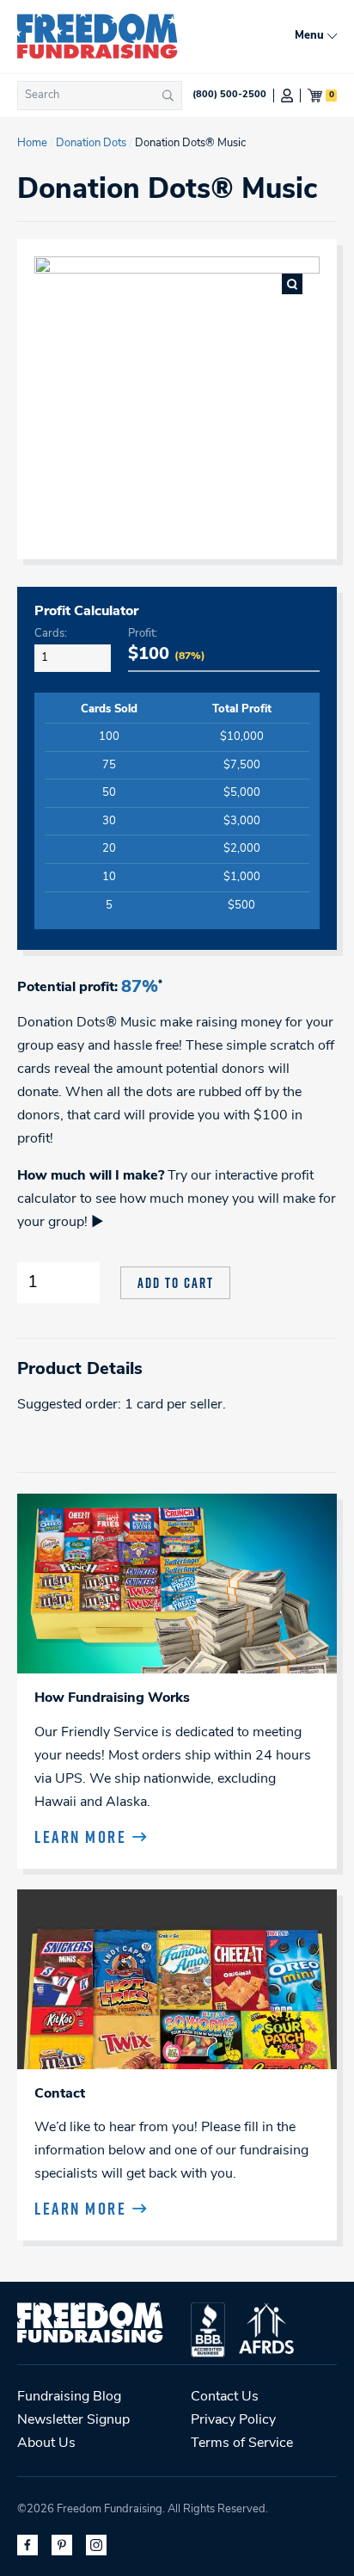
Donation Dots (91, 143)
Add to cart (176, 1283)
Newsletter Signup (73, 2420)
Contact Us (225, 2397)
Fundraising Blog (69, 2397)
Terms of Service (242, 2444)
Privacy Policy (233, 2420)
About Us (46, 2444)
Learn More (80, 1837)
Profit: (143, 634)
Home (32, 143)
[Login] (287, 96)
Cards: (51, 634)
